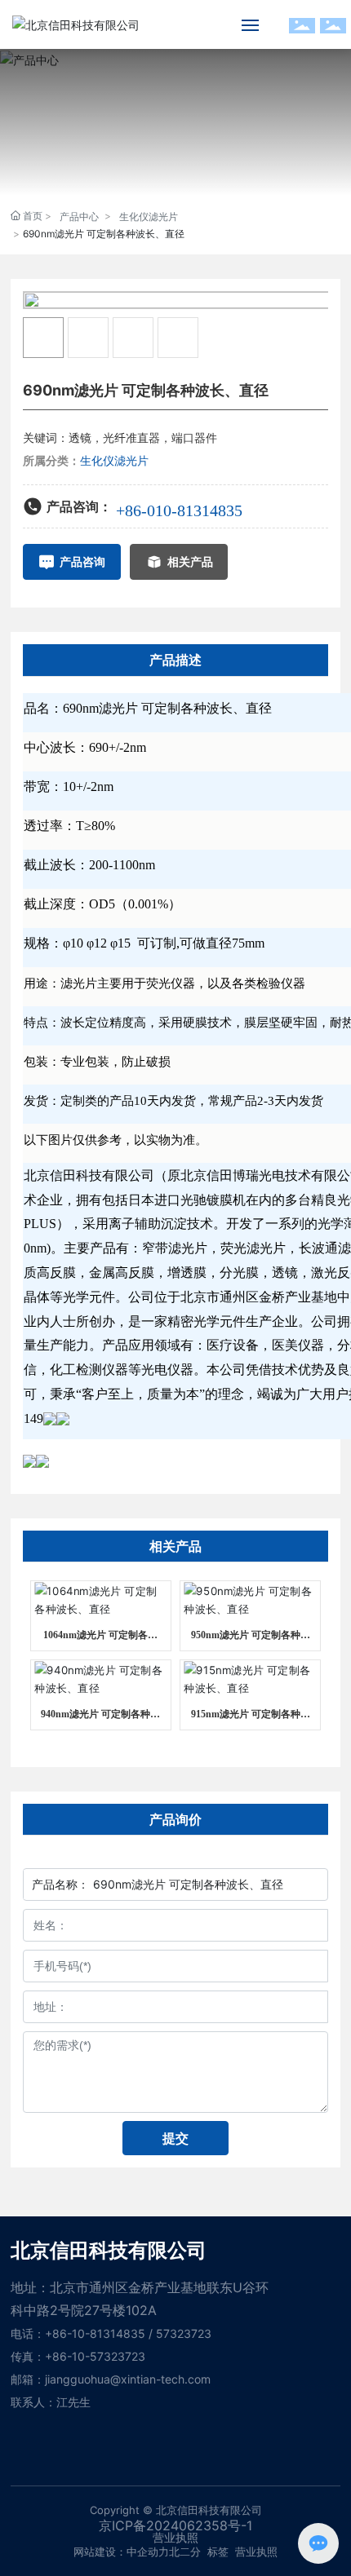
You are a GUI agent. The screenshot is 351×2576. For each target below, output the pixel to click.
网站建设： (100, 2552)
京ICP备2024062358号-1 (175, 2525)
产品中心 (79, 217)
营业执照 (256, 2552)
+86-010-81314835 (179, 510)
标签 (218, 2552)
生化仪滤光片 (149, 217)
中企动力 (148, 2552)
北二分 (185, 2552)
